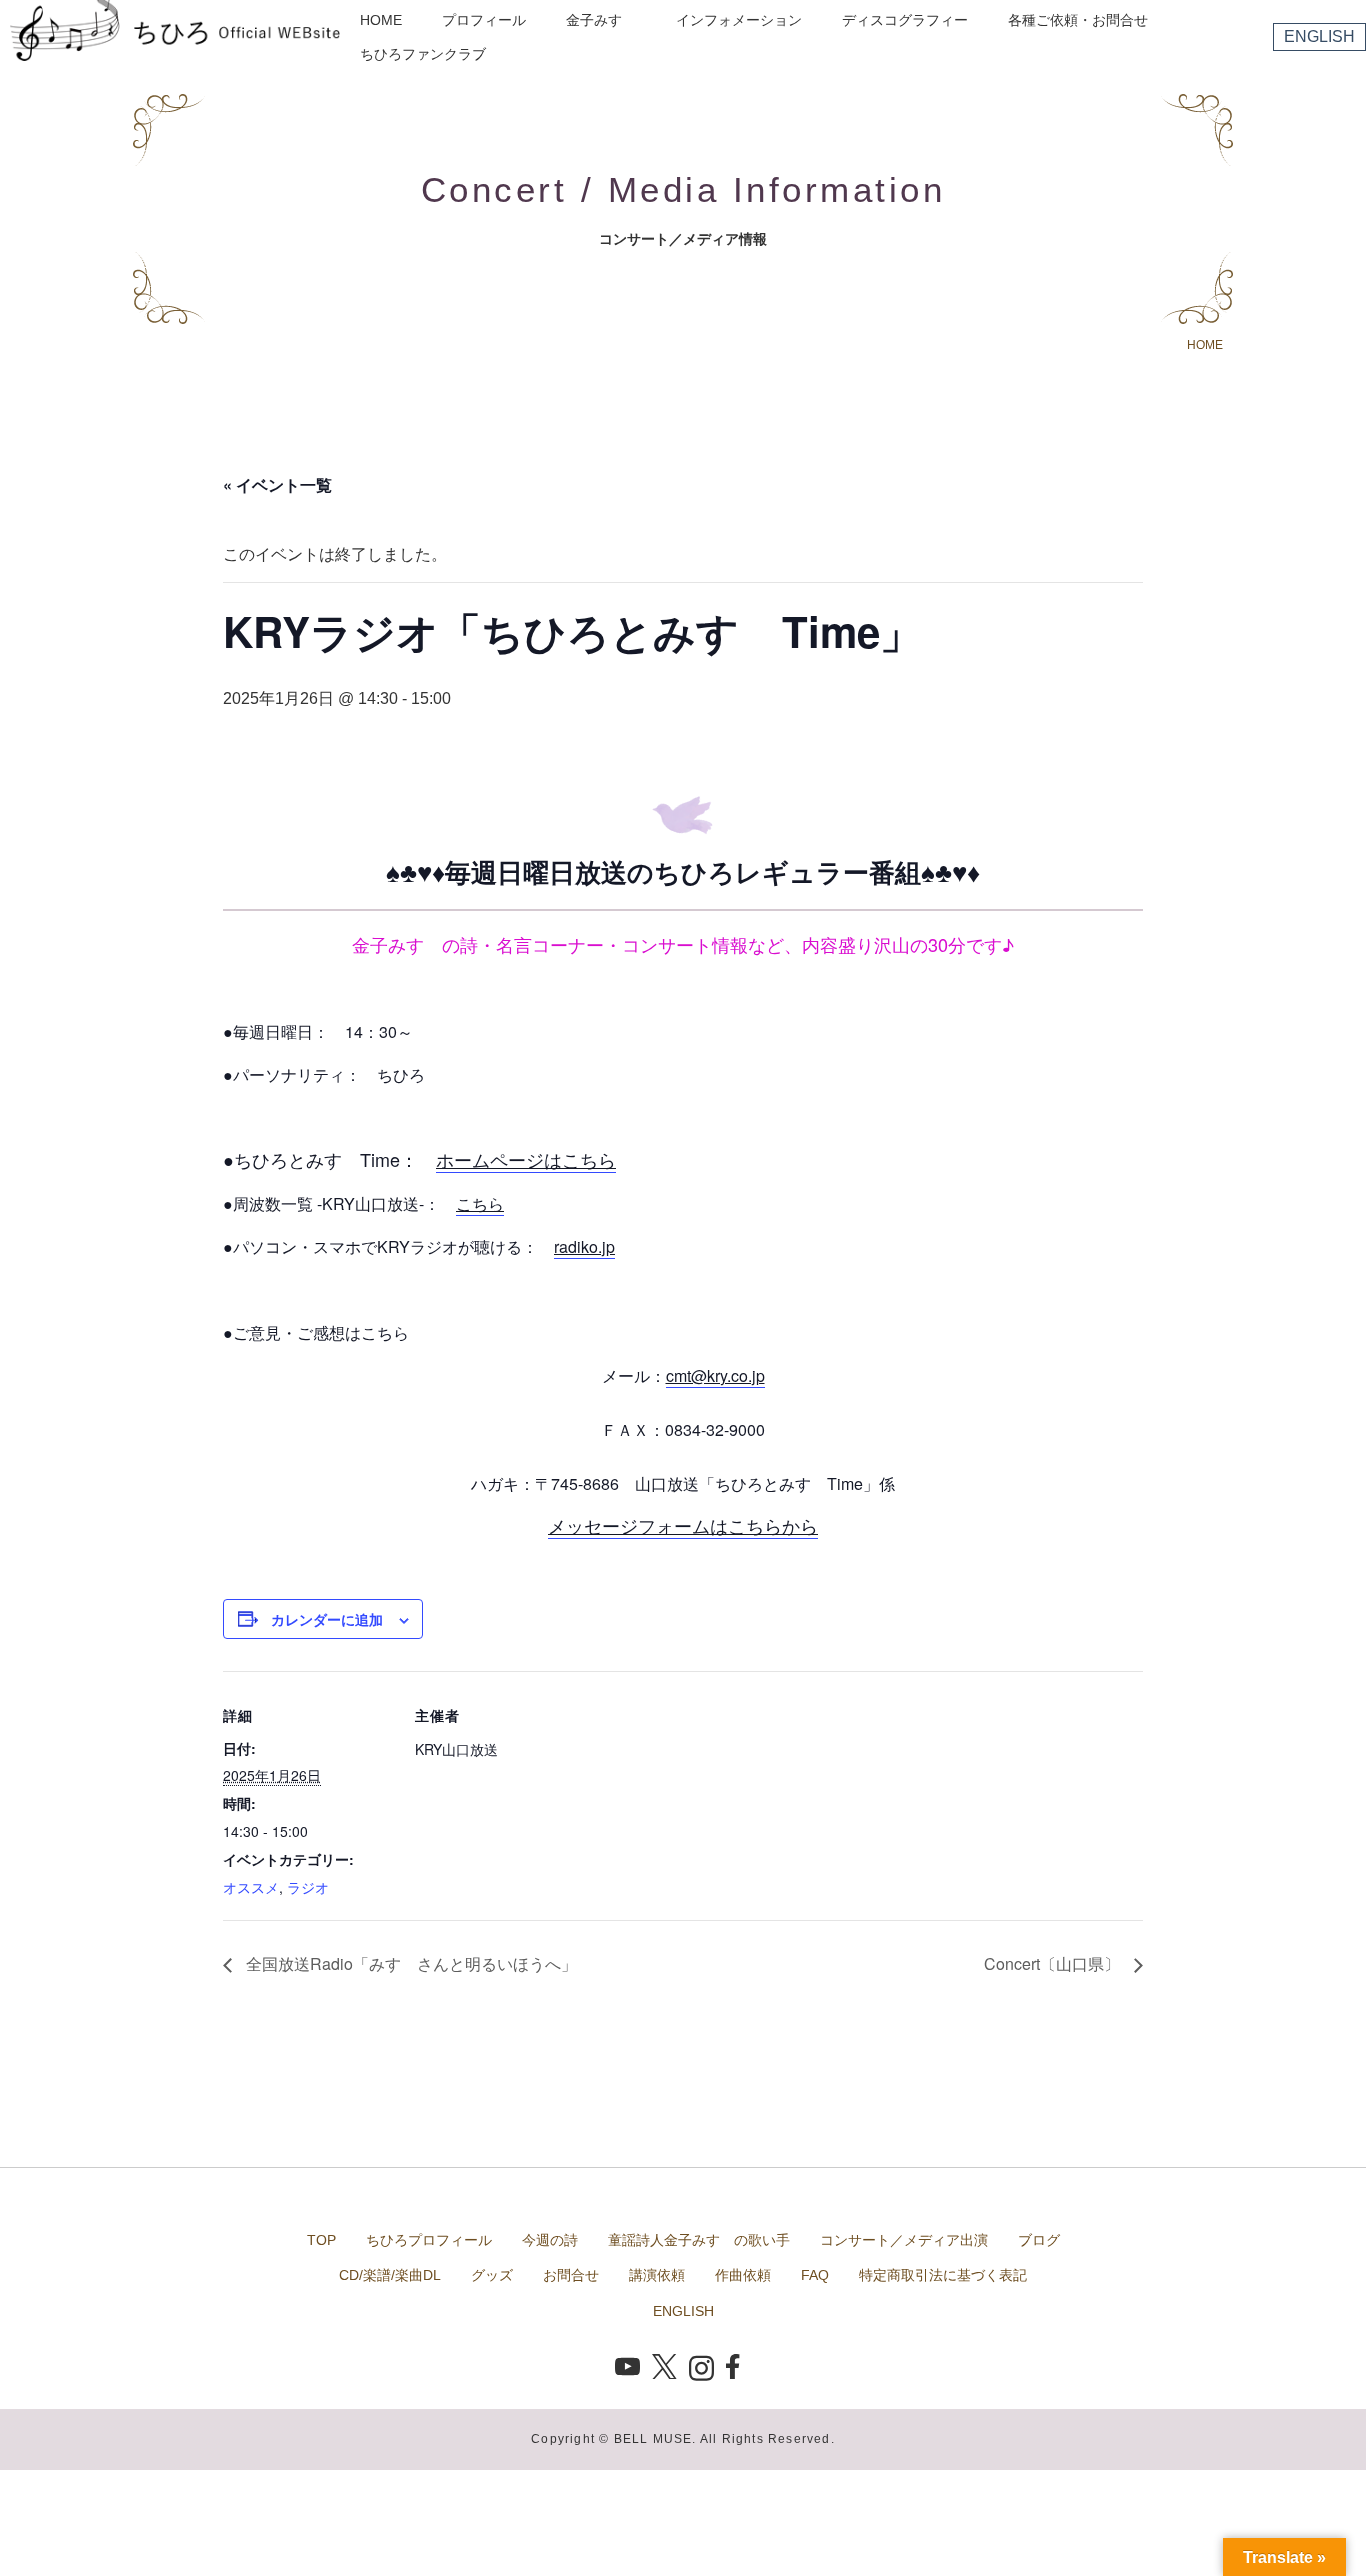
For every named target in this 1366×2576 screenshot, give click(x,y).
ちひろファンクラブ (423, 54)
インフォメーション (739, 20)
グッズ (492, 2275)
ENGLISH (1319, 36)
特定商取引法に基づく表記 (943, 2275)
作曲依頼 (743, 2275)
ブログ (1039, 2240)
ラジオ (308, 1887)
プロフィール (484, 20)
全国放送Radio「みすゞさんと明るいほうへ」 (409, 1963)
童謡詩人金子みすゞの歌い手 (699, 2240)
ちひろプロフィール (429, 2240)
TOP (321, 2240)
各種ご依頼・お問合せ (1078, 20)
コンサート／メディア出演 (904, 2240)
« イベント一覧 (277, 484)
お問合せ (571, 2275)
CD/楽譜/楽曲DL (390, 2275)
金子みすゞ (601, 20)
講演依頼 (657, 2275)
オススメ (251, 1887)
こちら (480, 1203)
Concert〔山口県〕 (1054, 1963)
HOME (381, 20)
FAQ (815, 2275)
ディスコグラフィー (905, 20)
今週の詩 (550, 2240)
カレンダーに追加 (327, 1619)
